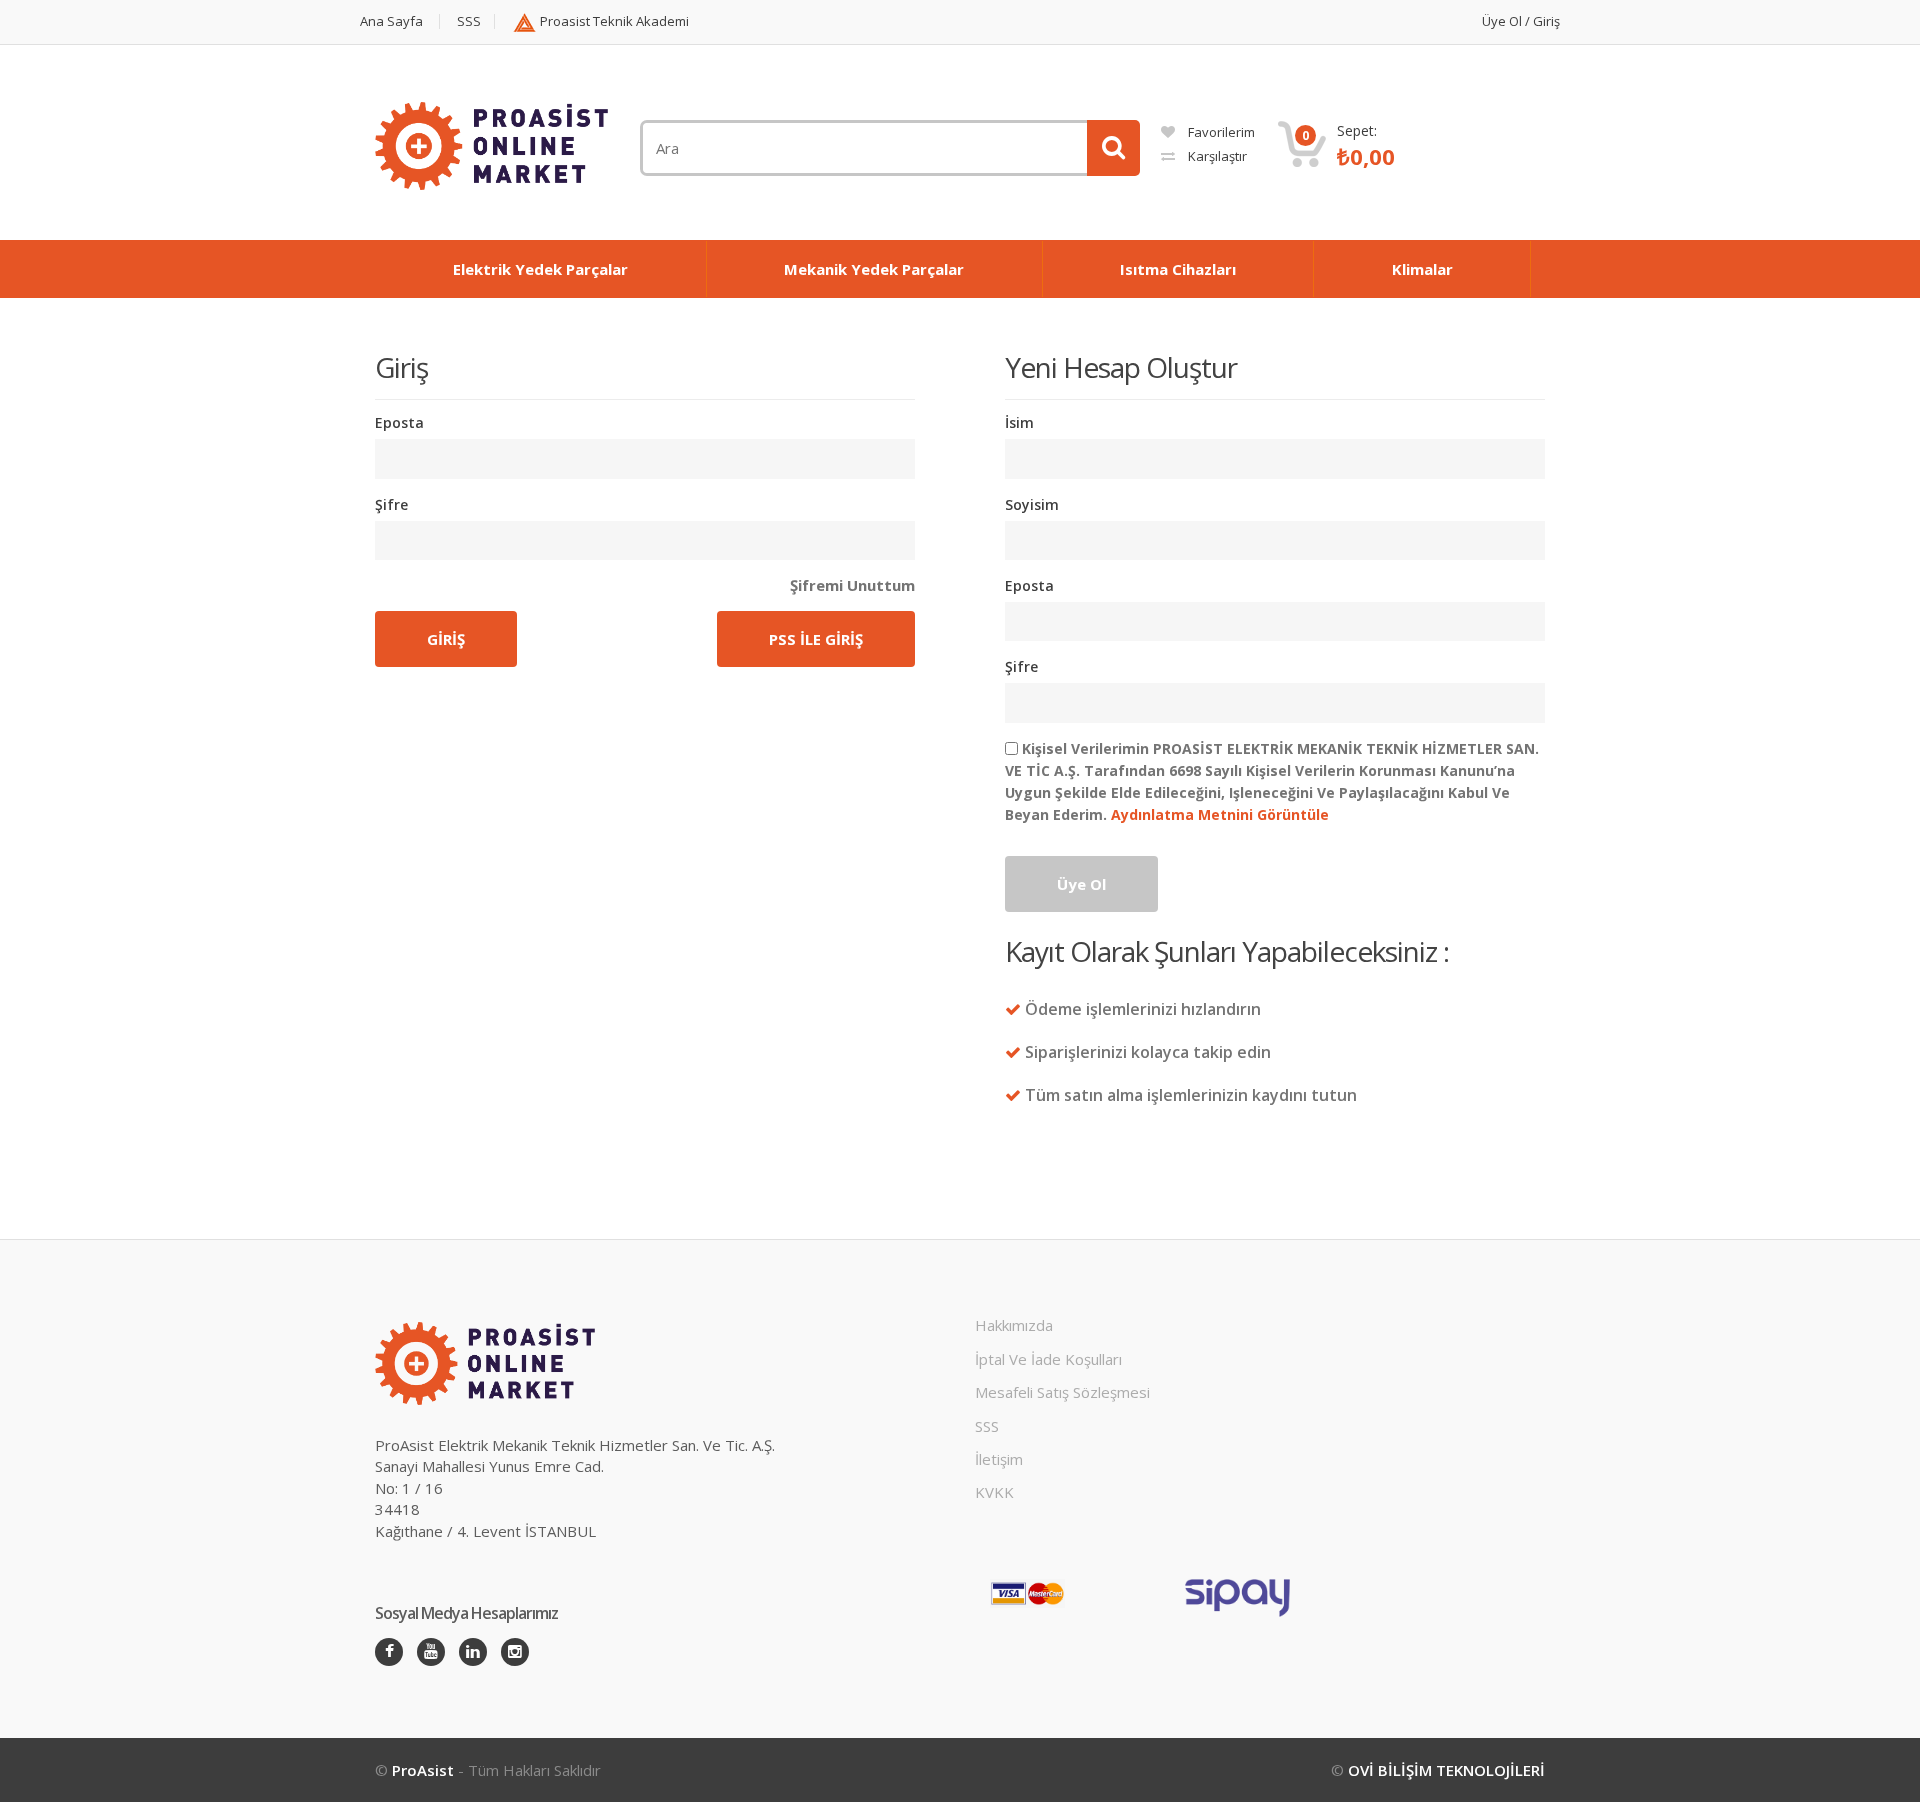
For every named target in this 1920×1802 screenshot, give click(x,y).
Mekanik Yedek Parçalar (874, 269)
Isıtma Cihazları (1178, 269)
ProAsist (425, 1770)
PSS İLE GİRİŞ (816, 639)
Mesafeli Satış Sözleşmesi (1062, 1392)
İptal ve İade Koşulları (1048, 1359)
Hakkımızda (1014, 1325)
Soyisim (1032, 504)
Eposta (399, 422)
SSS (469, 21)
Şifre (391, 504)
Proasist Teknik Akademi (613, 21)
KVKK (994, 1492)
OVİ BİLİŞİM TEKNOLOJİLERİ (1446, 1770)
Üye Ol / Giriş (1521, 21)
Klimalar (1422, 269)
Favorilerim (1220, 132)
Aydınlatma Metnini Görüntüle (1218, 814)
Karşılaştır (1216, 156)
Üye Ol (1081, 884)
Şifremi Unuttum (852, 585)
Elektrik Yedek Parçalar (540, 269)
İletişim (999, 1459)
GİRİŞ (446, 639)
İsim (1019, 422)
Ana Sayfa (391, 21)
